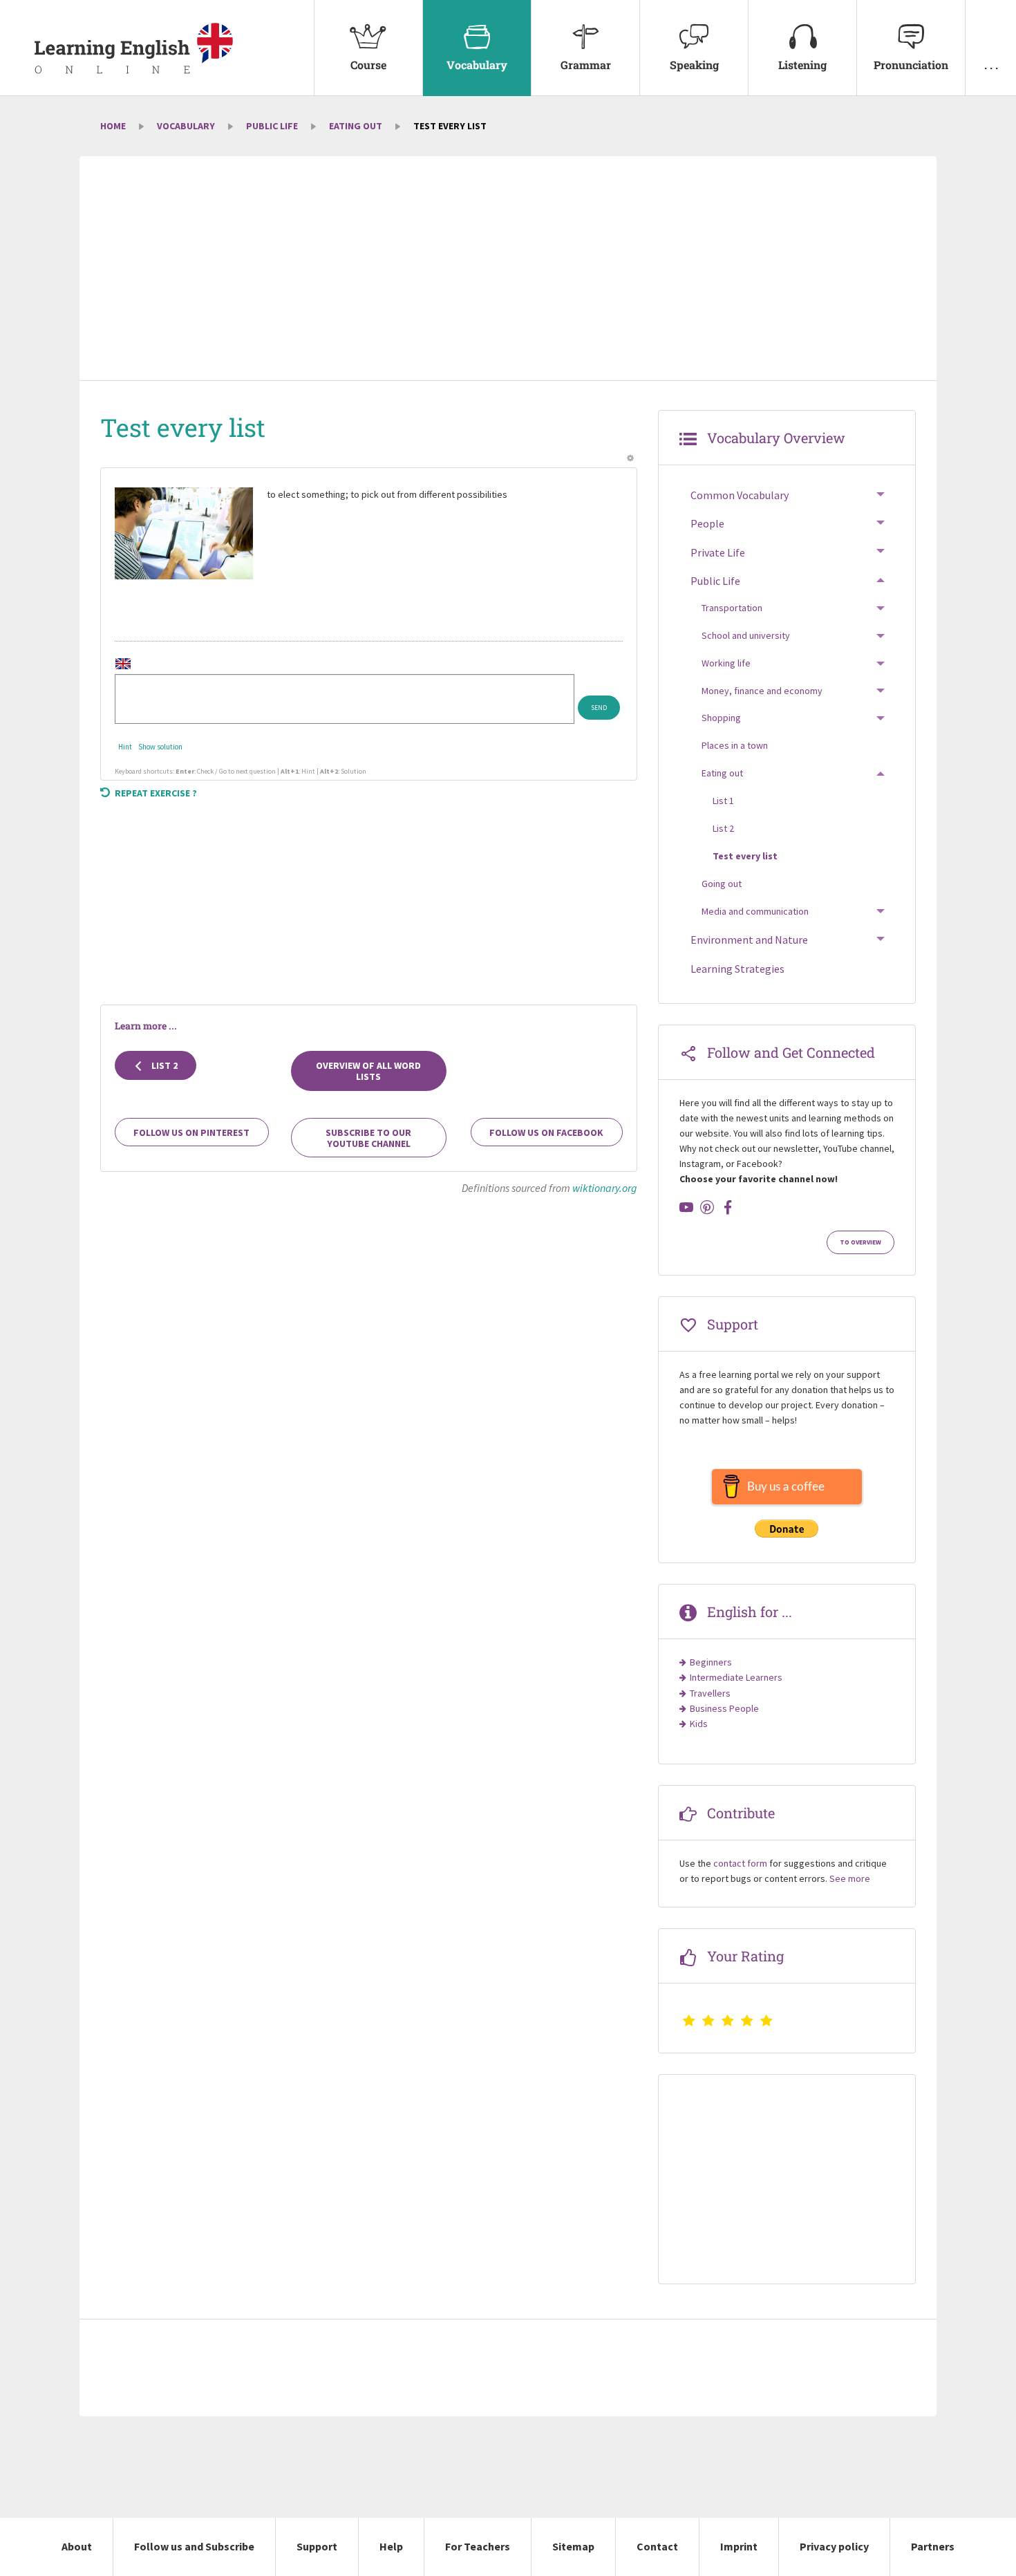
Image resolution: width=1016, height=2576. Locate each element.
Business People (724, 1708)
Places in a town (735, 745)
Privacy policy (834, 2546)
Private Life (718, 552)
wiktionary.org (605, 1188)
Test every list (745, 856)
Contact (657, 2546)
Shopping (721, 718)
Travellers (710, 1693)
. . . (991, 65)
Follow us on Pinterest (191, 1132)
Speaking (694, 65)
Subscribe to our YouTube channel (368, 1138)
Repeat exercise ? (156, 793)
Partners (933, 2546)
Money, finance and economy (762, 691)
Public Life (272, 126)
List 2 (163, 1065)
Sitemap (573, 2546)
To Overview (860, 1242)
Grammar (586, 65)
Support (317, 2546)
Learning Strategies (737, 969)
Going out (722, 884)
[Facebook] (728, 1207)
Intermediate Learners (736, 1677)
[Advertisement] (508, 270)
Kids (699, 1724)
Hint (125, 747)
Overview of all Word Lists (368, 1071)
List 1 (723, 801)
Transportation (732, 608)
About (77, 2546)
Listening (802, 65)
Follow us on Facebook (546, 1132)
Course (368, 65)
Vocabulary (477, 65)
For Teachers (478, 2546)
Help (391, 2546)
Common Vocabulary (740, 495)
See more (850, 1878)
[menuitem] (368, 48)
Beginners (711, 1662)
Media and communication (755, 911)
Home (113, 126)
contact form (740, 1863)
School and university (746, 635)
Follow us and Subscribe (194, 2546)
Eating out (356, 126)
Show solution (160, 747)
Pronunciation (911, 65)
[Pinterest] (707, 1207)
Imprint (739, 2546)
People (707, 523)
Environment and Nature (749, 940)
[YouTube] (686, 1207)
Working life (726, 663)
